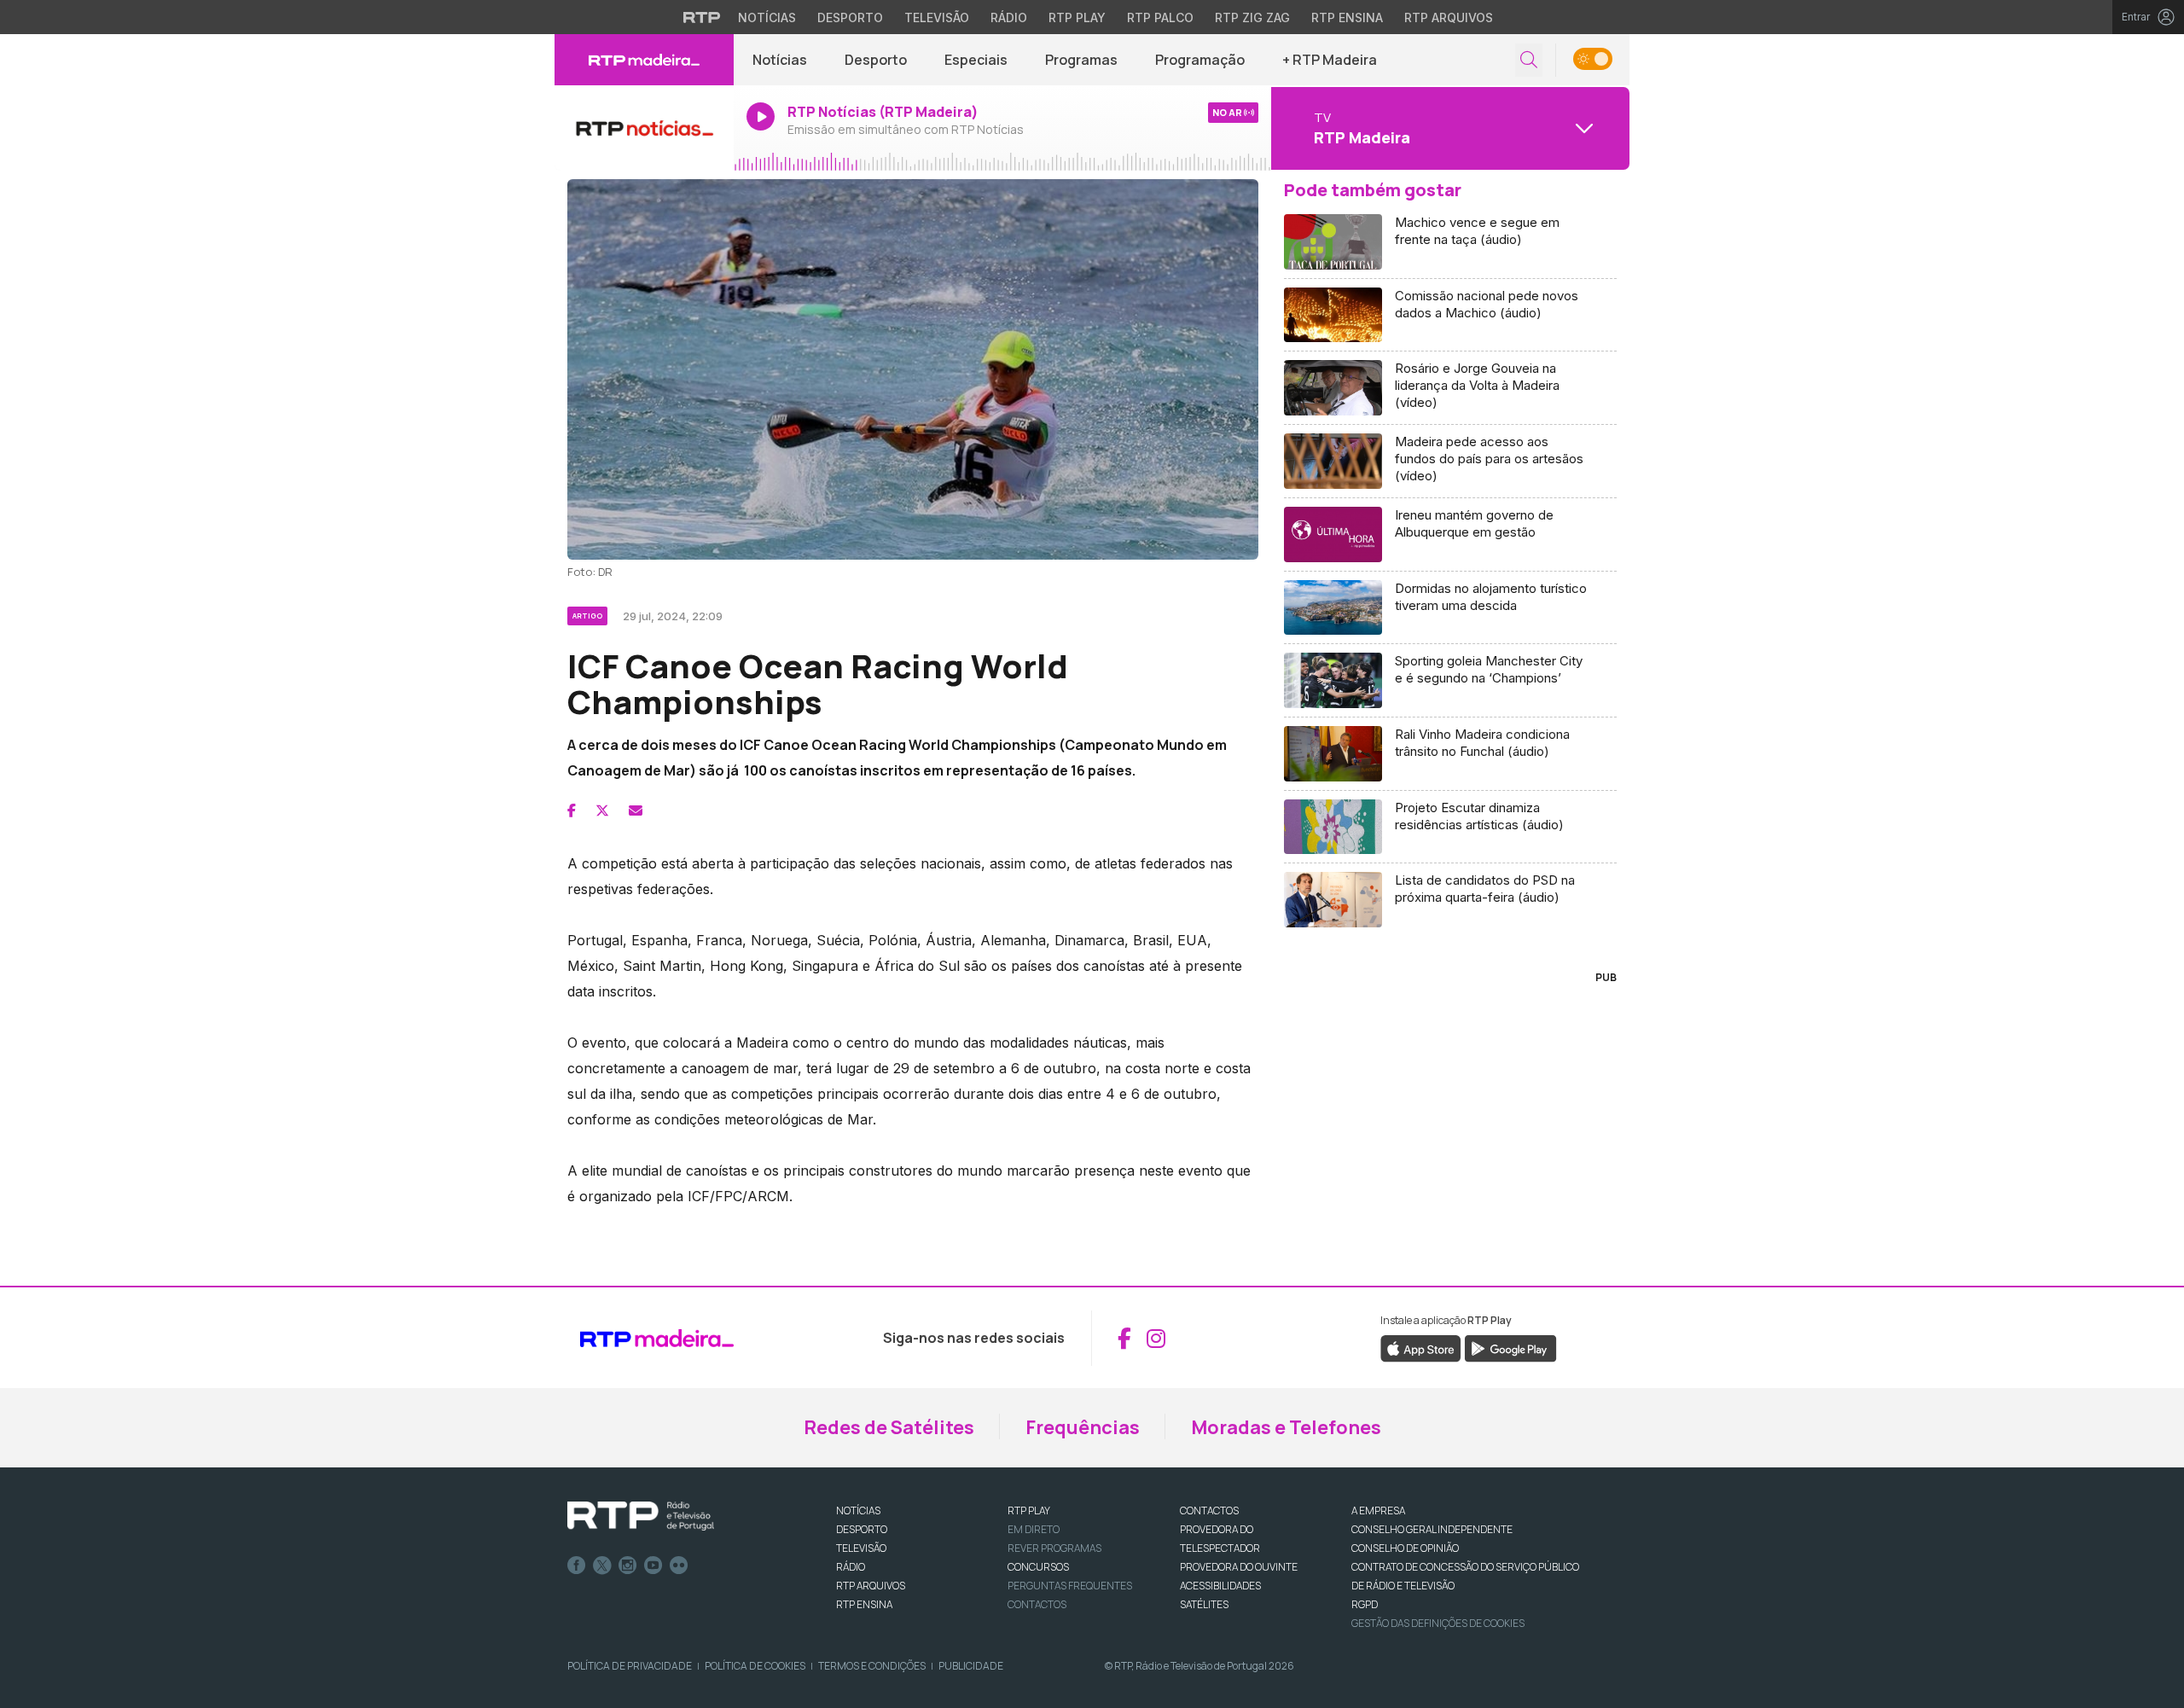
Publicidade (971, 1666)
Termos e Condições (872, 1666)
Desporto (850, 17)
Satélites (1204, 1604)
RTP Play (1077, 17)
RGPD (1365, 1604)
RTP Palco (1160, 17)
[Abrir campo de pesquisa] (1529, 60)
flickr (679, 1566)
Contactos (1037, 1604)
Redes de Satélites (889, 1427)
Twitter (602, 1566)
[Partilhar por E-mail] (636, 810)
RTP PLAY (1029, 1510)
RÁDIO (851, 1567)
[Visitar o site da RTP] (702, 17)
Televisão (937, 17)
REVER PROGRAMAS (1054, 1548)
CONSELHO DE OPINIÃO (1405, 1548)
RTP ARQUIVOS (871, 1586)
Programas (1081, 60)
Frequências (1083, 1427)
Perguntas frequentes (1070, 1586)
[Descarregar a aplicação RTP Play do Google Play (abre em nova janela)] (1510, 1348)
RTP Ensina (1347, 17)
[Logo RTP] (641, 1516)
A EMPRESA (1378, 1510)
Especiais (976, 60)
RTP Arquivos (1449, 17)
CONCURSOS (1038, 1567)
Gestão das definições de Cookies (1438, 1623)
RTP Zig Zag (1252, 17)
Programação (1200, 60)
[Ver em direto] (644, 128)
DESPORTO (862, 1529)
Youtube (653, 1566)
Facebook (577, 1566)
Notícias (767, 17)
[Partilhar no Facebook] (572, 810)
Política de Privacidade (630, 1666)
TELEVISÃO (861, 1548)
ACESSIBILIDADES (1220, 1586)
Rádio (1009, 17)
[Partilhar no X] (602, 810)
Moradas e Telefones (1286, 1427)
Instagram (628, 1566)
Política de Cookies (755, 1666)
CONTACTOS (1209, 1510)
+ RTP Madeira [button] (1330, 60)
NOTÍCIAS (858, 1510)
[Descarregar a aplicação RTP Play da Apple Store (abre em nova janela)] (1421, 1348)
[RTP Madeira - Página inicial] (644, 60)
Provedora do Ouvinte (1239, 1567)
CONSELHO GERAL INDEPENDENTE (1432, 1529)
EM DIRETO (1034, 1529)
